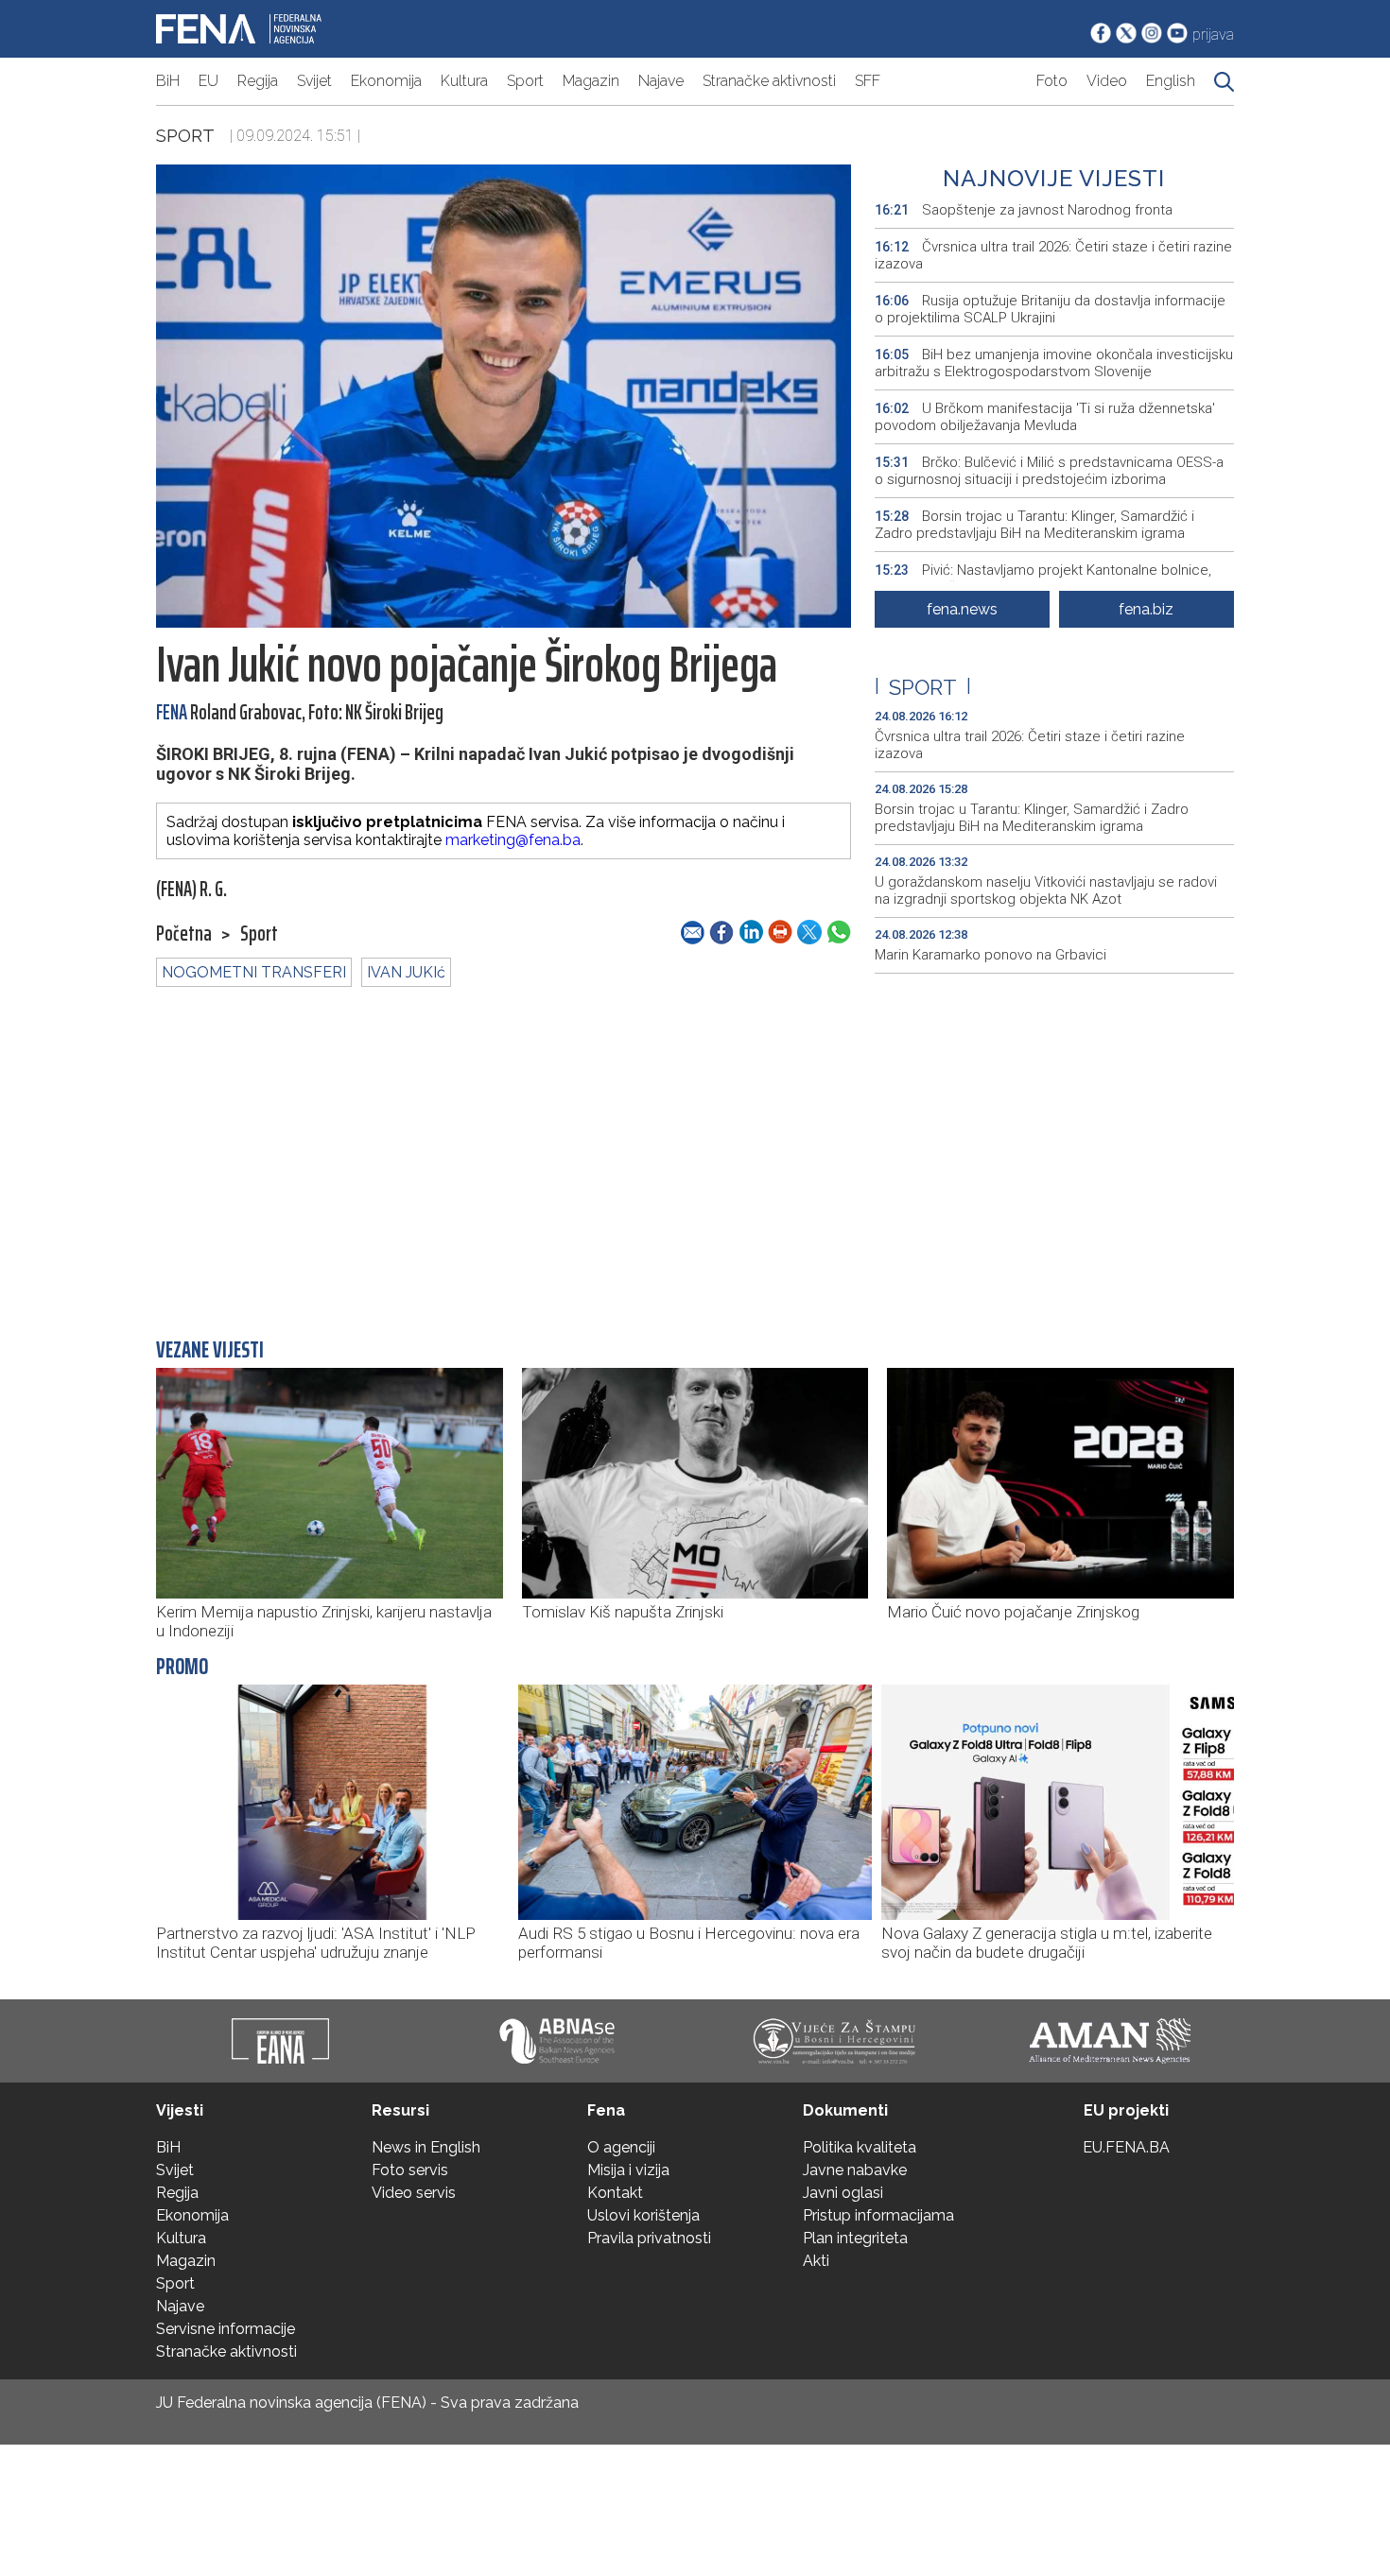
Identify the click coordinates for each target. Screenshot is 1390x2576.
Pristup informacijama (878, 2215)
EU (208, 81)
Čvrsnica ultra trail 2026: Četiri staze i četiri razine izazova (1053, 255)
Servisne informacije (226, 2329)
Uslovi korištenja (643, 2215)
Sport (525, 81)
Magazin (591, 81)
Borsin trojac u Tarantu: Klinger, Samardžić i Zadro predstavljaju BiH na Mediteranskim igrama (1034, 525)
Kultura (464, 81)
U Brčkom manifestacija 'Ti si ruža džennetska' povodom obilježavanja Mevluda (1045, 417)
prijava (1213, 35)
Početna (184, 934)
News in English (426, 2147)
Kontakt (615, 2193)
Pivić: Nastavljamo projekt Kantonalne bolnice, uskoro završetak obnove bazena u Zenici (1043, 579)
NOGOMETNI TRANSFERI (254, 972)
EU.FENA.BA (1126, 2147)
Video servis (414, 2193)
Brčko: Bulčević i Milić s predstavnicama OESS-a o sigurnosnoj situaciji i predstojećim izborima (1049, 471)
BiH (168, 81)
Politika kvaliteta (860, 2147)
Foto (1052, 81)
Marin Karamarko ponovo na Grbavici (990, 955)
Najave (661, 81)
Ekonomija (386, 81)
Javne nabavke (855, 2170)
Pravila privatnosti (649, 2238)
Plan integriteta (855, 2238)
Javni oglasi (843, 2193)
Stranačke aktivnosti (769, 81)
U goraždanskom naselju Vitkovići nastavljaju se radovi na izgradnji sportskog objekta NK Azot (1046, 890)
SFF (868, 81)
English (1171, 81)
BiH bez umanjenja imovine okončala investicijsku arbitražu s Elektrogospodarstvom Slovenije (1054, 363)
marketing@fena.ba (513, 840)
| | (923, 687)
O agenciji (621, 2147)
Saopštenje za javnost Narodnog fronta (1024, 210)
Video (1107, 81)
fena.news (962, 609)
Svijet (314, 81)
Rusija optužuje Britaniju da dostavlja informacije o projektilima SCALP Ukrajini (1050, 309)
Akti (816, 2261)
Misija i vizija (628, 2170)
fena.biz (1146, 609)
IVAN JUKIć (406, 972)
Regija (258, 81)
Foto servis (410, 2170)
